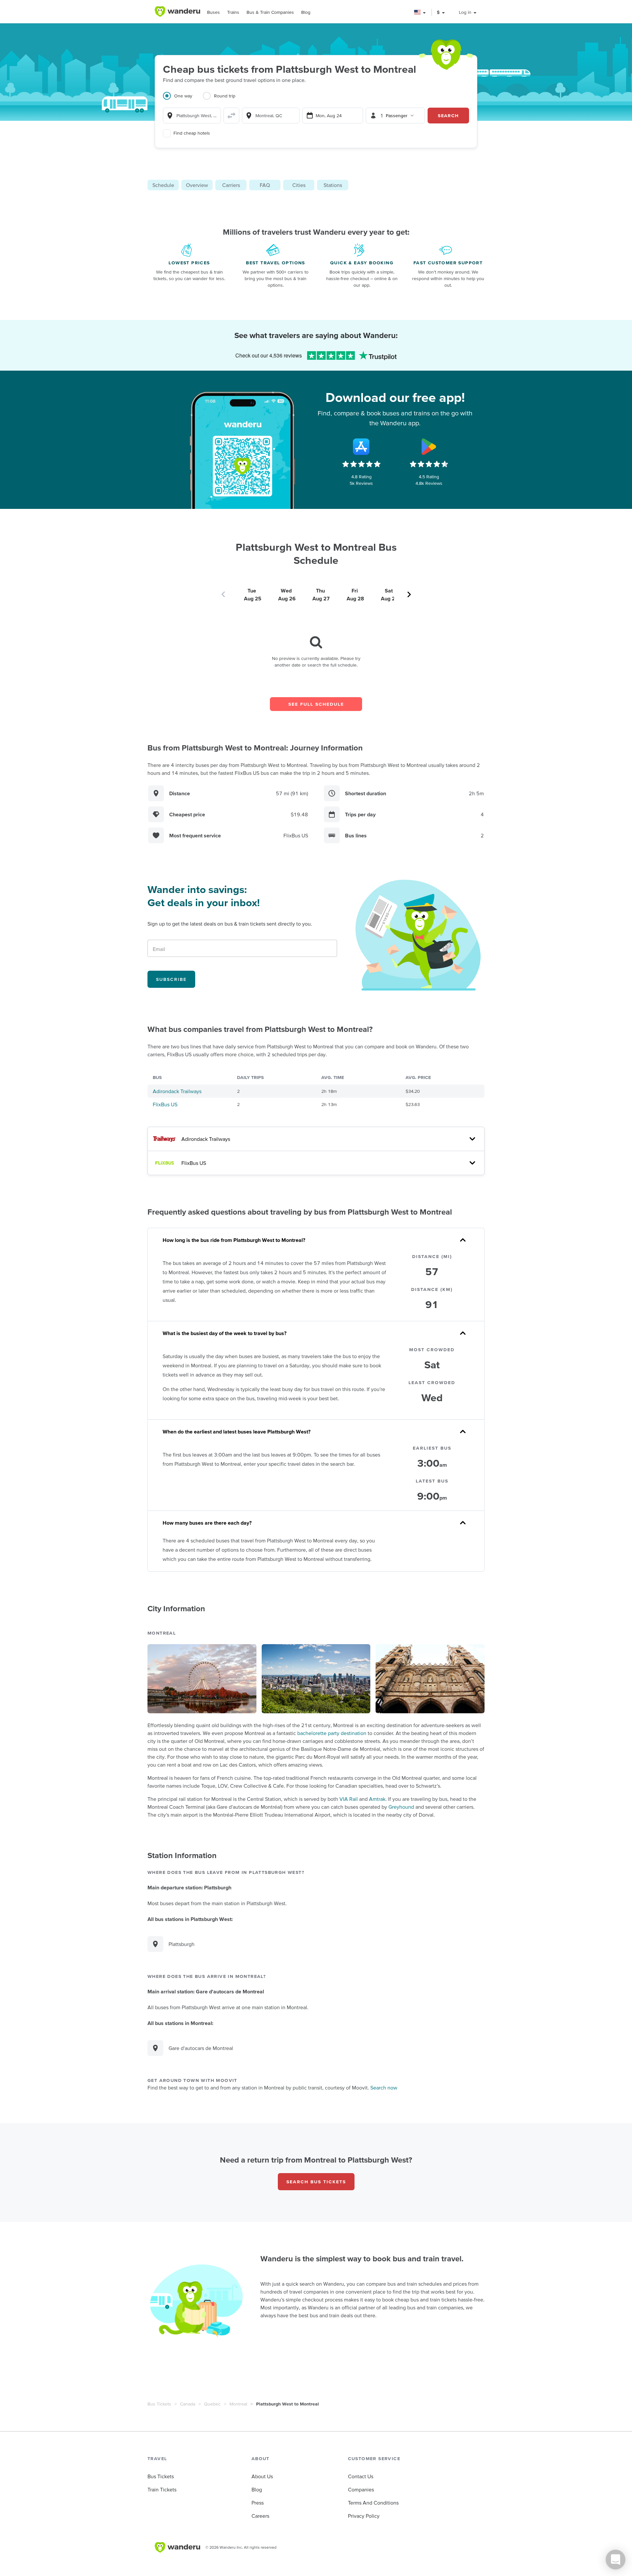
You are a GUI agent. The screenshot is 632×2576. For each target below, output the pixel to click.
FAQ (265, 185)
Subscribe (171, 979)
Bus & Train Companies (270, 12)
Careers (260, 2516)
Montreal (238, 2404)
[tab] (183, 100)
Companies (361, 2489)
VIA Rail (349, 1799)
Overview (197, 185)
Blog (306, 12)
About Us (262, 2476)
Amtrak (377, 1799)
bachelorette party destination (332, 1733)
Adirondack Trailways (177, 1091)
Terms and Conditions (373, 2503)
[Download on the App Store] (361, 447)
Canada (188, 2404)
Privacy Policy (364, 2516)
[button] (420, 12)
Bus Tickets (159, 2404)
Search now (384, 2088)
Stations (333, 185)
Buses (213, 12)
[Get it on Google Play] (429, 447)
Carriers (231, 185)
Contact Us (361, 2476)
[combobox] (192, 116)
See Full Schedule (316, 704)
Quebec (212, 2404)
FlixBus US (165, 1104)
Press (258, 2503)
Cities (299, 185)
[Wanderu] (177, 12)
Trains (233, 12)
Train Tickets (162, 2489)
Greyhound (401, 1807)
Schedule (163, 185)
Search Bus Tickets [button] (316, 2182)
